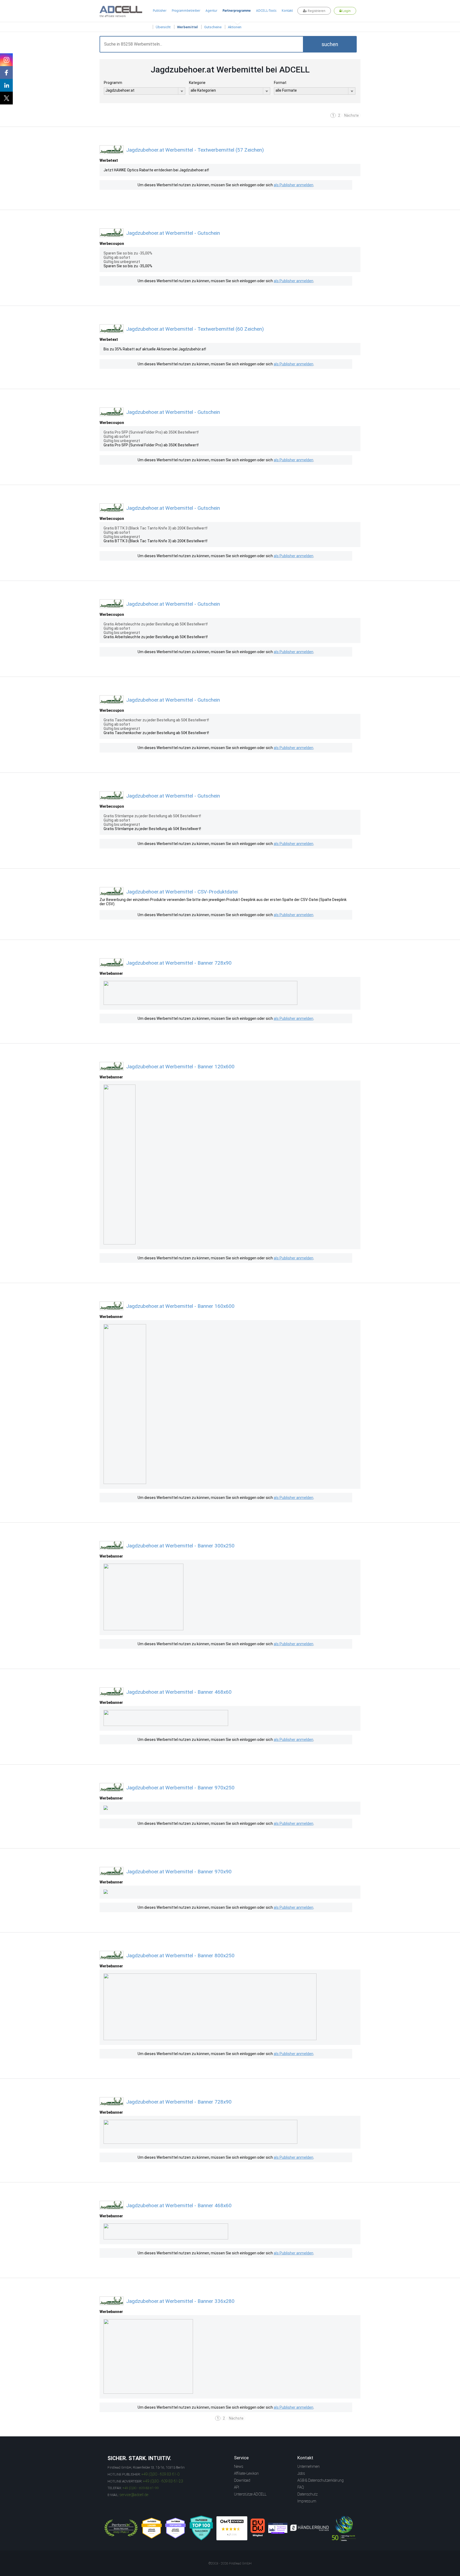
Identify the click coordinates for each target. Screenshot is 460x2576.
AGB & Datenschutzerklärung (321, 2480)
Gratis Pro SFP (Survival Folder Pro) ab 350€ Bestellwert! (151, 445)
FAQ (301, 2487)
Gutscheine (213, 27)
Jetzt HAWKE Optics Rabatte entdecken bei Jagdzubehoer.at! (156, 170)
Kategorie (197, 83)
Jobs (301, 2473)
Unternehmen (309, 2466)
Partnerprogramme (237, 11)
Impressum (307, 2501)
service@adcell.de (134, 2495)
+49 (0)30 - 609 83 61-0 (160, 2474)
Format (280, 83)
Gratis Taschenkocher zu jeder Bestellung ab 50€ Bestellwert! (156, 733)
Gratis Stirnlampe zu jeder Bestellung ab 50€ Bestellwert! (152, 829)
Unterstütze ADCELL (250, 2494)
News (239, 2466)
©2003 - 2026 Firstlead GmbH (230, 2563)
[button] (330, 44)
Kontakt (287, 11)
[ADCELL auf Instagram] (6, 60)
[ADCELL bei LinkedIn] (6, 85)
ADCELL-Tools (266, 11)
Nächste (352, 115)
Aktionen (235, 27)
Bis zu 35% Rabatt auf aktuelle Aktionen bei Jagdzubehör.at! (155, 349)
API (237, 2487)
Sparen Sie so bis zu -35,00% (128, 266)
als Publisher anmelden (293, 185)
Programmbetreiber (186, 11)
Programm (113, 83)
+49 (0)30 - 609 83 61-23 (163, 2481)
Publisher (160, 11)
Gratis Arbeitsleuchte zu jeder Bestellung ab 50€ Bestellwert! (156, 637)
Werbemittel (187, 27)
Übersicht (163, 27)
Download (242, 2480)
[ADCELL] (232, 2528)
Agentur (211, 11)
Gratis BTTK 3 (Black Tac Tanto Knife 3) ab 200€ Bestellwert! (155, 541)
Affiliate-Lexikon (246, 2473)
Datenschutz (307, 2494)
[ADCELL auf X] (6, 98)
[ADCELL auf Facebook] (6, 72)
